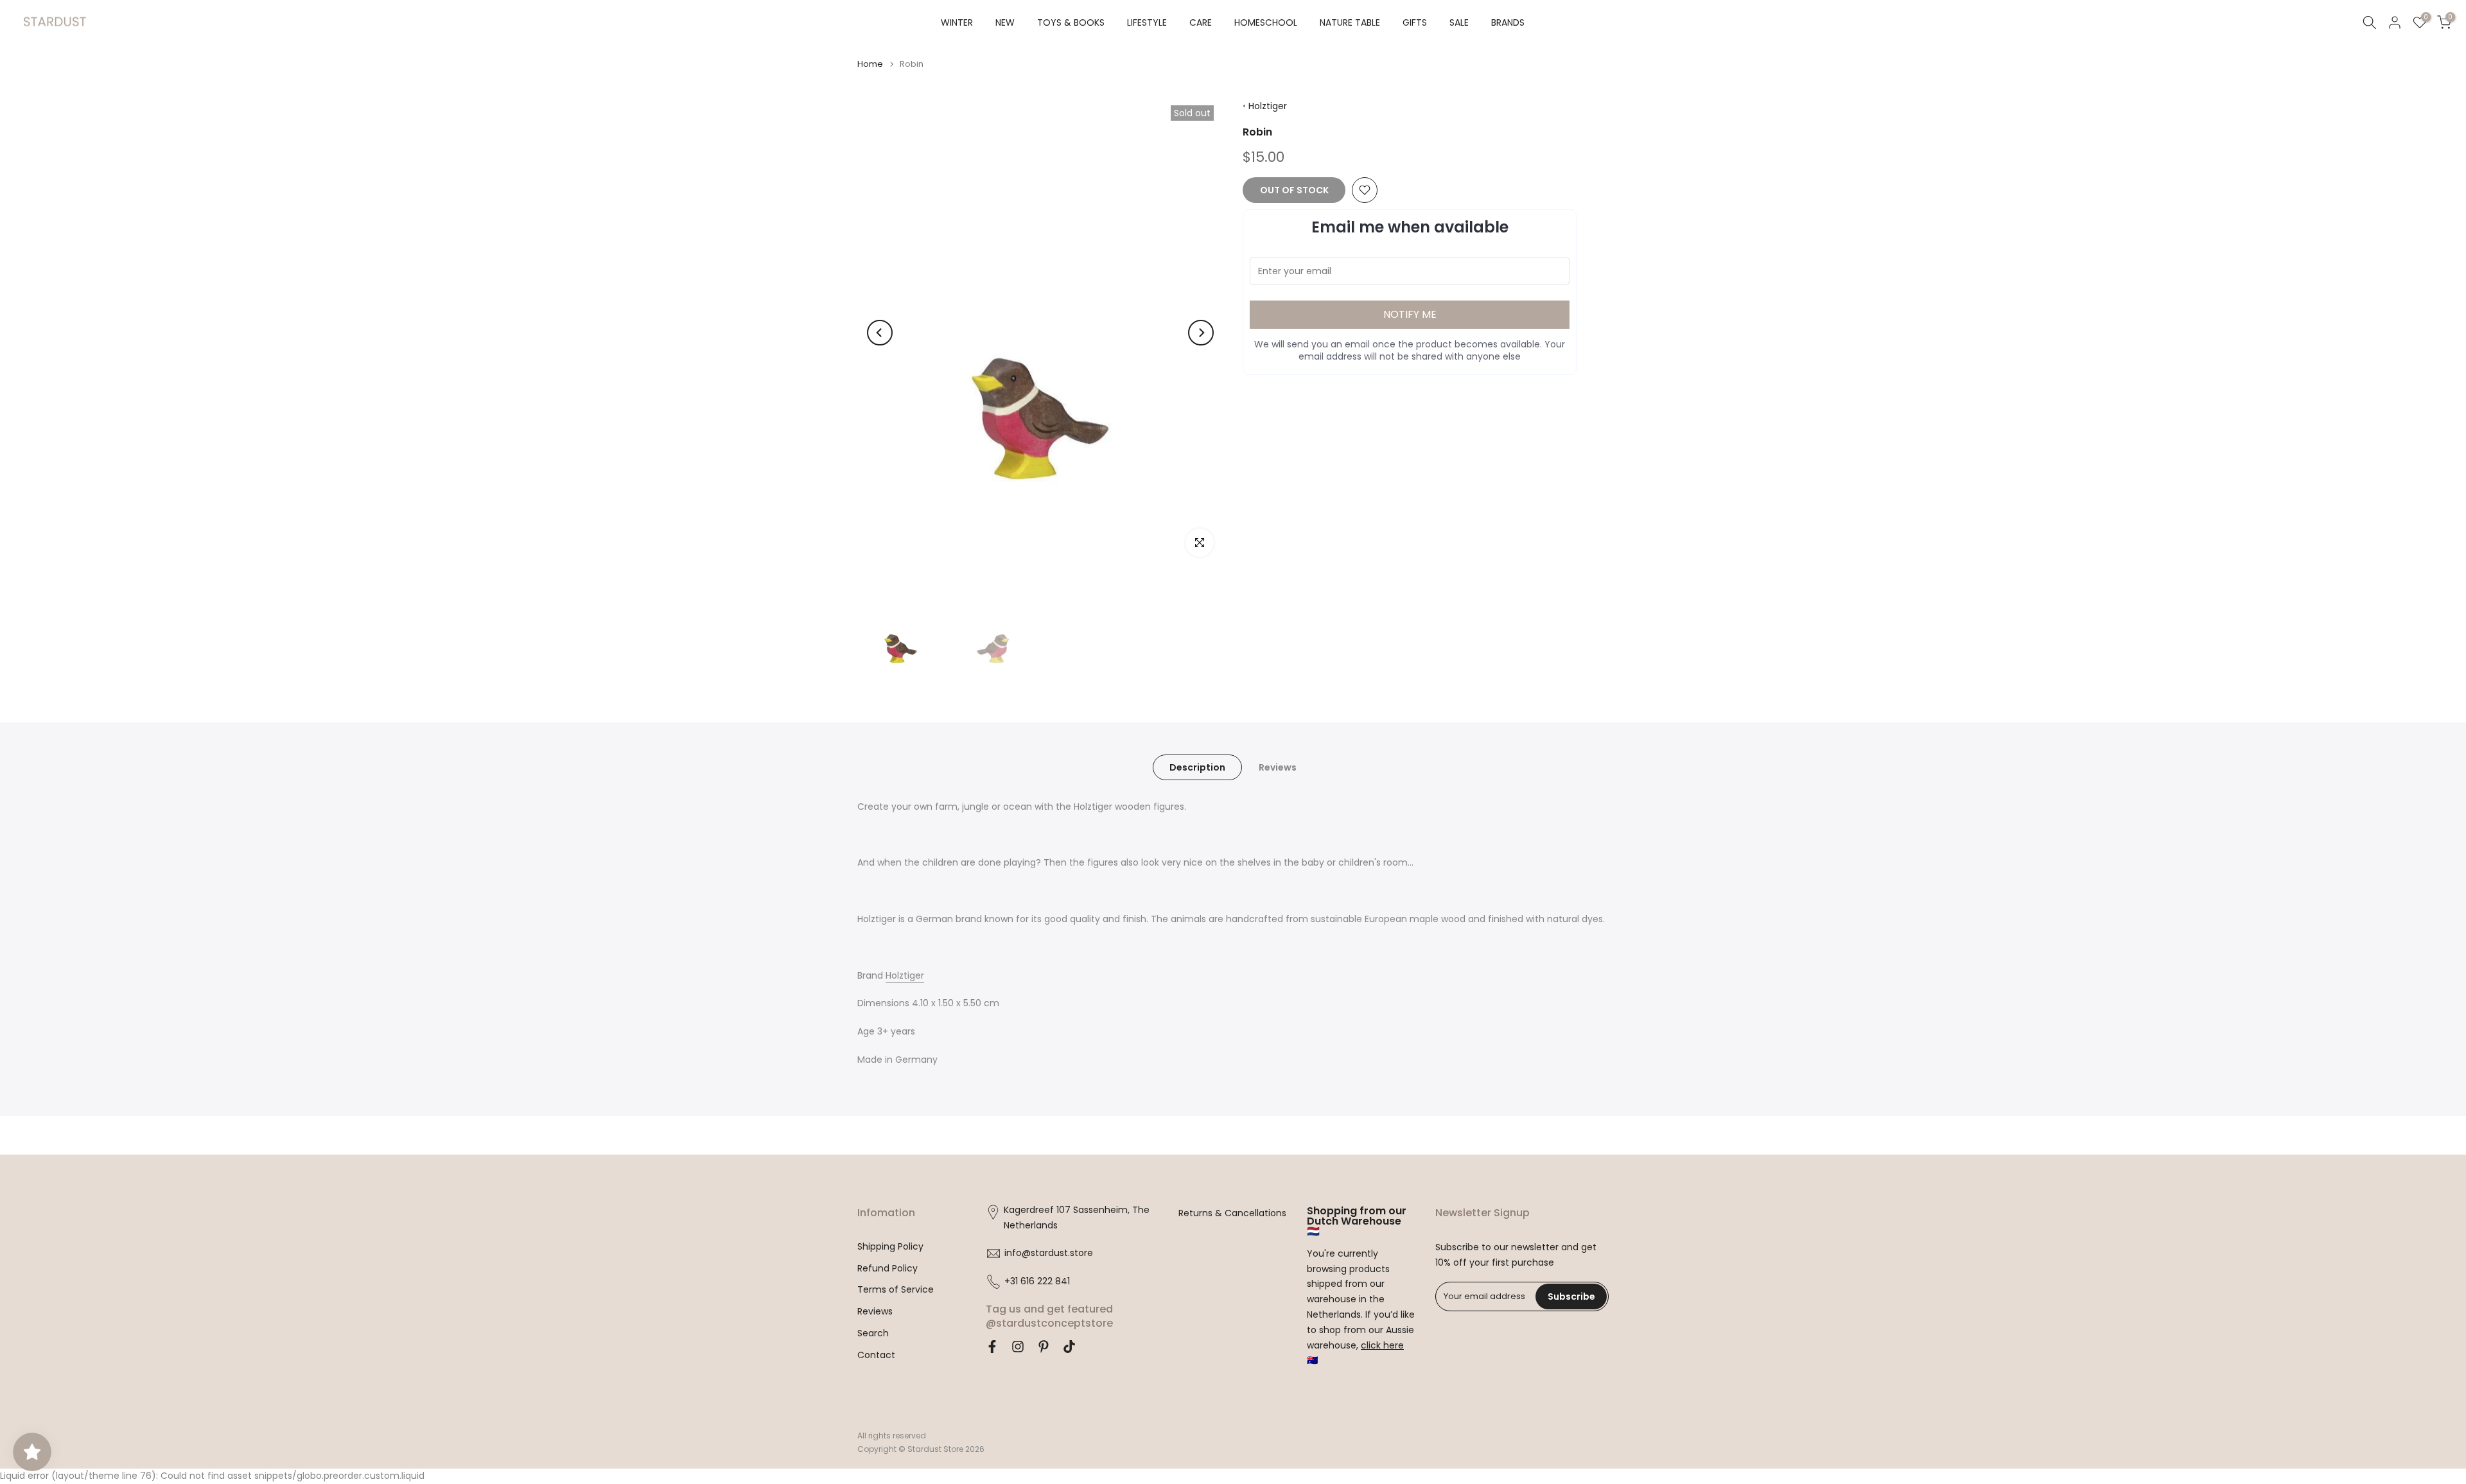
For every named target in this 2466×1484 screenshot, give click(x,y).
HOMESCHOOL (1266, 22)
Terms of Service (896, 1290)
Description (1197, 767)
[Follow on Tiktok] (1069, 1347)
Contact (876, 1355)
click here (1382, 1346)
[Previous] (880, 333)
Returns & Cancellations (1232, 1213)
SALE (1459, 22)
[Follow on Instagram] (1018, 1347)
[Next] (1201, 333)
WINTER (957, 22)
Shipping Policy (890, 1247)
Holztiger (1268, 106)
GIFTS (1415, 22)
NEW (1005, 22)
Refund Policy (888, 1269)
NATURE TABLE (1350, 22)
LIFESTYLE (1147, 22)
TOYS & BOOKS (1071, 22)
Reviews (1278, 767)
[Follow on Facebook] (992, 1347)
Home (870, 64)
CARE (1201, 22)
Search (873, 1333)
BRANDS (1508, 22)
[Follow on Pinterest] (1044, 1347)
